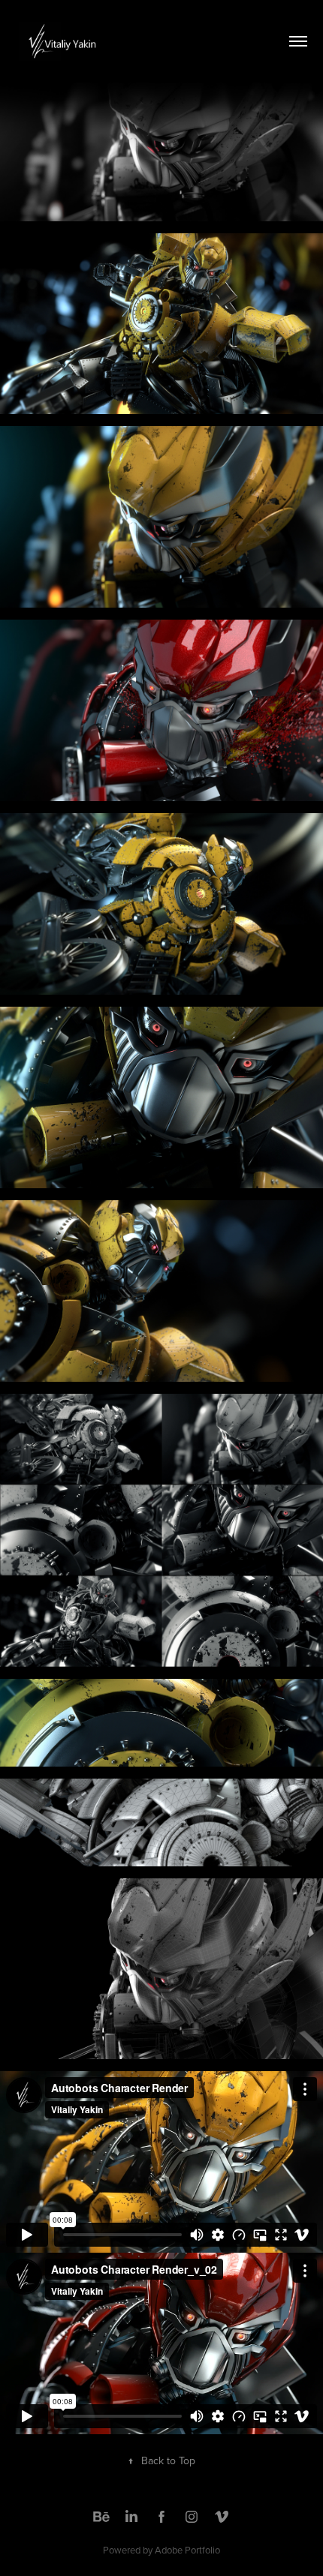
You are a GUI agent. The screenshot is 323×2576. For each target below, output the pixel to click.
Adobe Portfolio (187, 2550)
